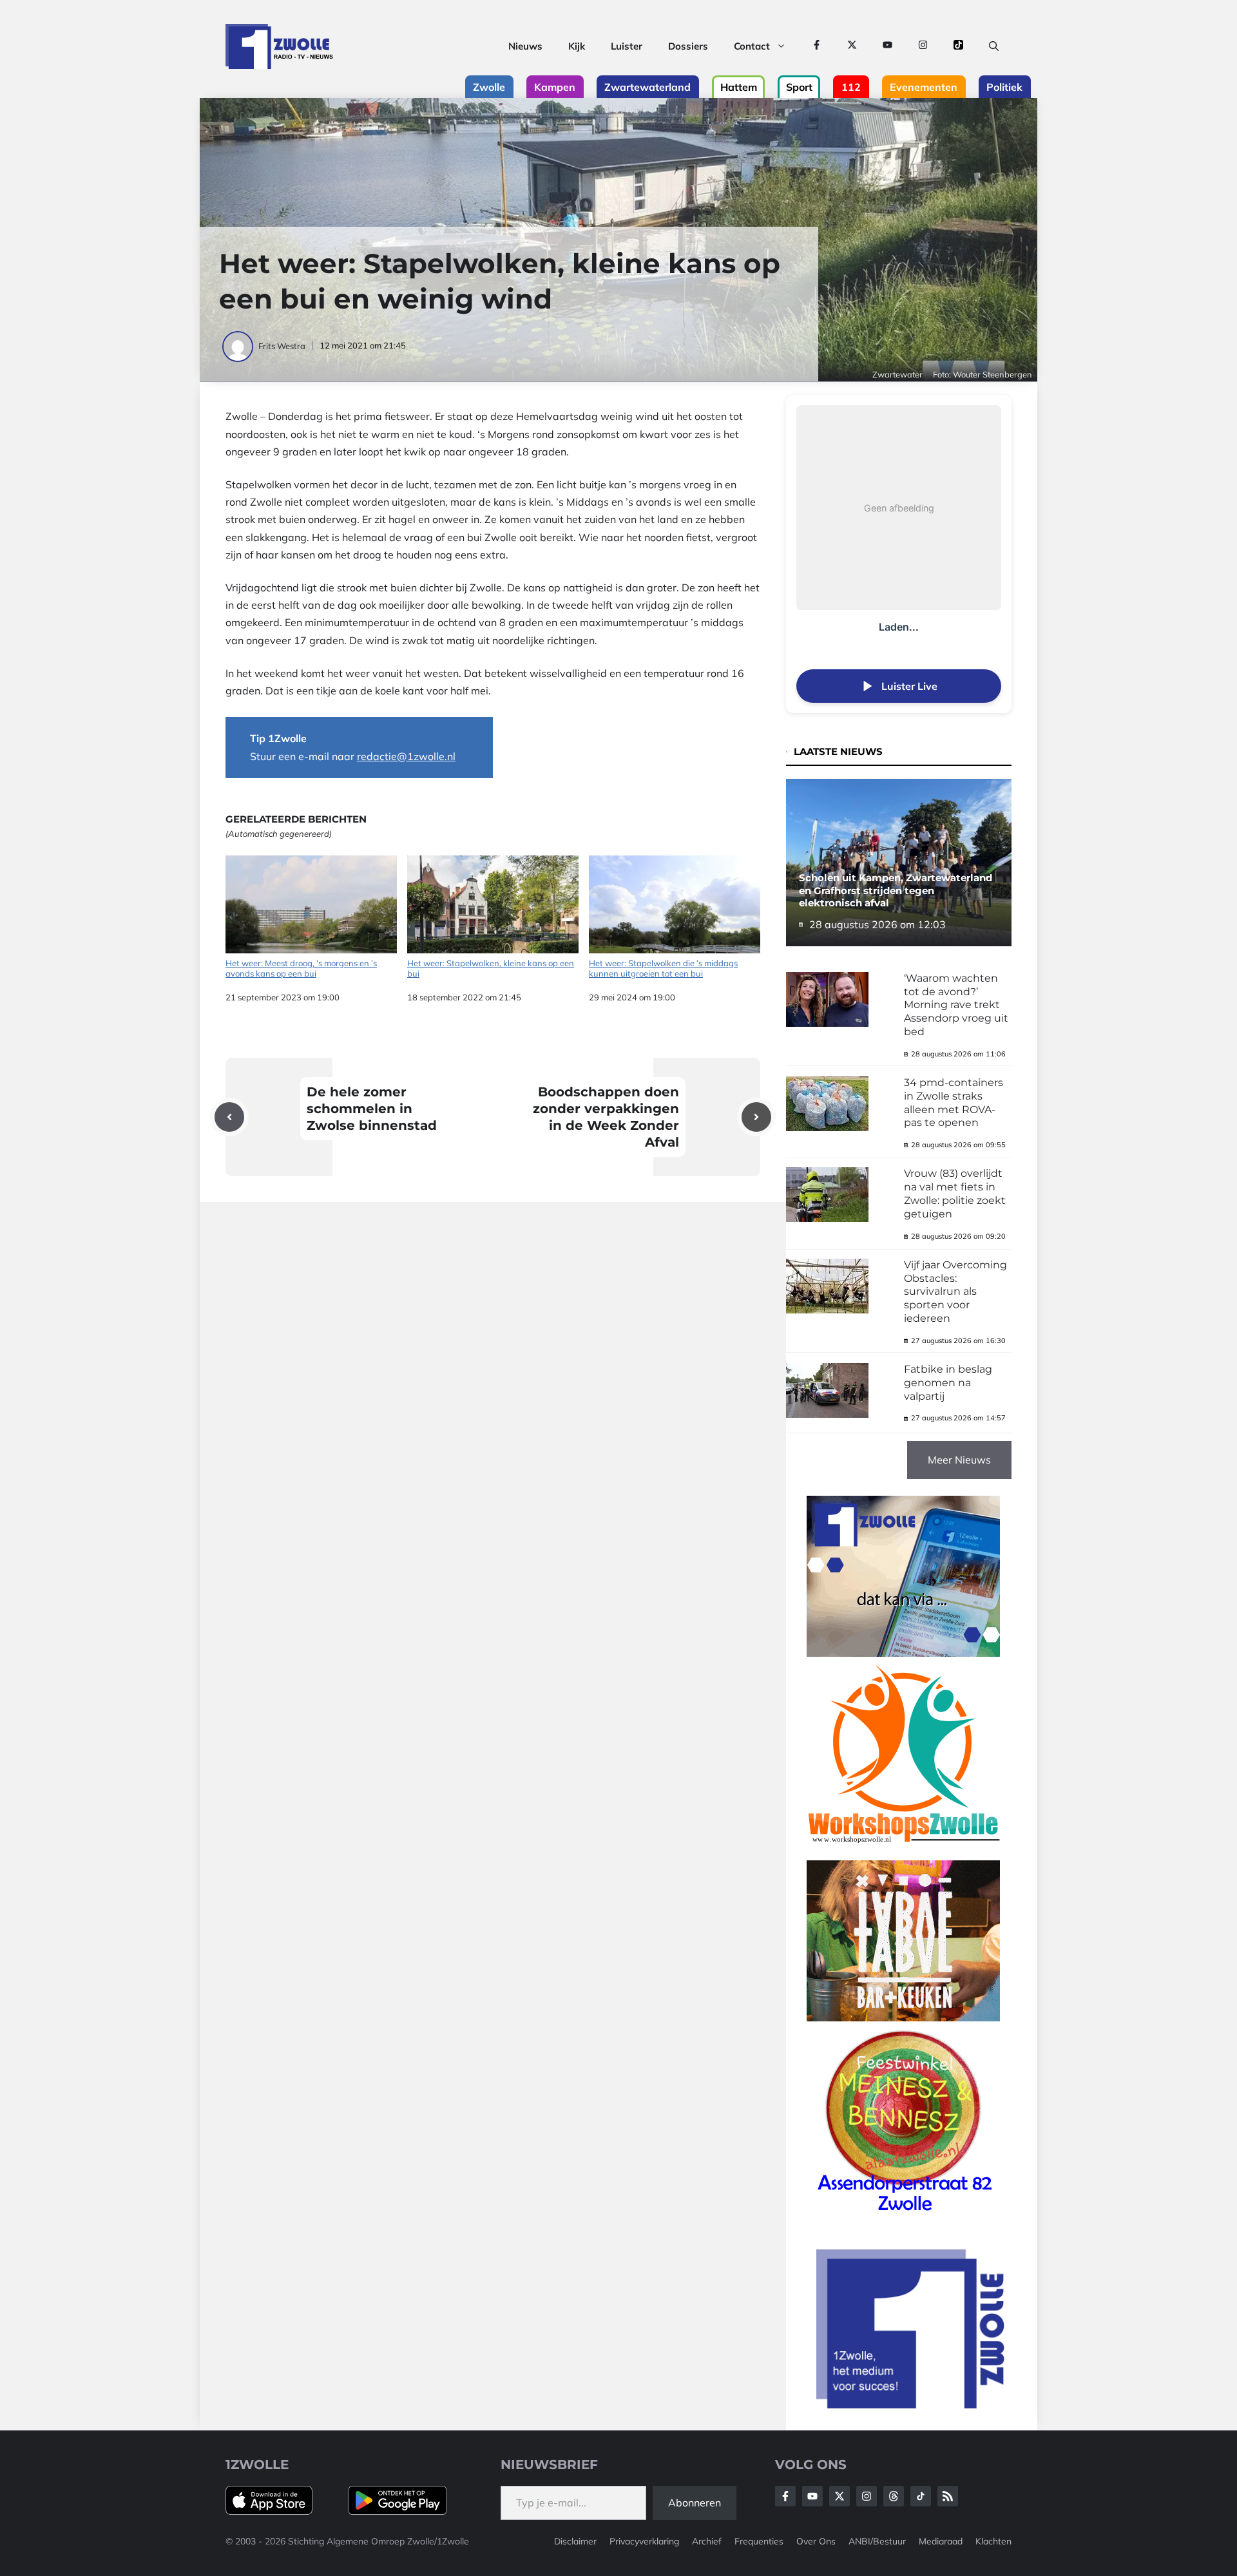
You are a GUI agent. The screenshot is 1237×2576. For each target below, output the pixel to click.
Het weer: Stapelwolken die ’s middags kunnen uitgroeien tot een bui (663, 968)
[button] (994, 46)
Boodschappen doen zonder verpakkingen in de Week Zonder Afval (606, 1117)
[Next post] (756, 1117)
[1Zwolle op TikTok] (958, 46)
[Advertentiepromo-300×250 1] (912, 2405)
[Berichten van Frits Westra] (239, 346)
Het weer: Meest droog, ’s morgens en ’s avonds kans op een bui (301, 968)
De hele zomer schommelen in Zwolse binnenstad (372, 1109)
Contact (752, 46)
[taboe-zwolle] (903, 2018)
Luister (627, 46)
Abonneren (695, 2503)
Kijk (577, 46)
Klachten (993, 2541)
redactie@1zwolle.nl (406, 756)
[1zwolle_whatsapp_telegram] (903, 1653)
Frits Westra (282, 346)
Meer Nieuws (959, 1460)
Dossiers (688, 46)
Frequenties (759, 2541)
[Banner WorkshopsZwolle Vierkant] (903, 1851)
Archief (707, 2541)
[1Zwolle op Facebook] (817, 46)
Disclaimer (575, 2541)
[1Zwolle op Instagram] (923, 46)
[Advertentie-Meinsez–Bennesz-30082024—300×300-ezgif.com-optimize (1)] (903, 2216)
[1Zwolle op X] (852, 46)
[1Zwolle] (279, 46)
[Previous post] (229, 1117)
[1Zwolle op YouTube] (887, 46)
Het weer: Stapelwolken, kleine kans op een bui (491, 968)
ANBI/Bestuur (877, 2541)
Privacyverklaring (644, 2541)
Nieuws (525, 46)
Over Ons (816, 2541)
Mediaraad (941, 2541)
